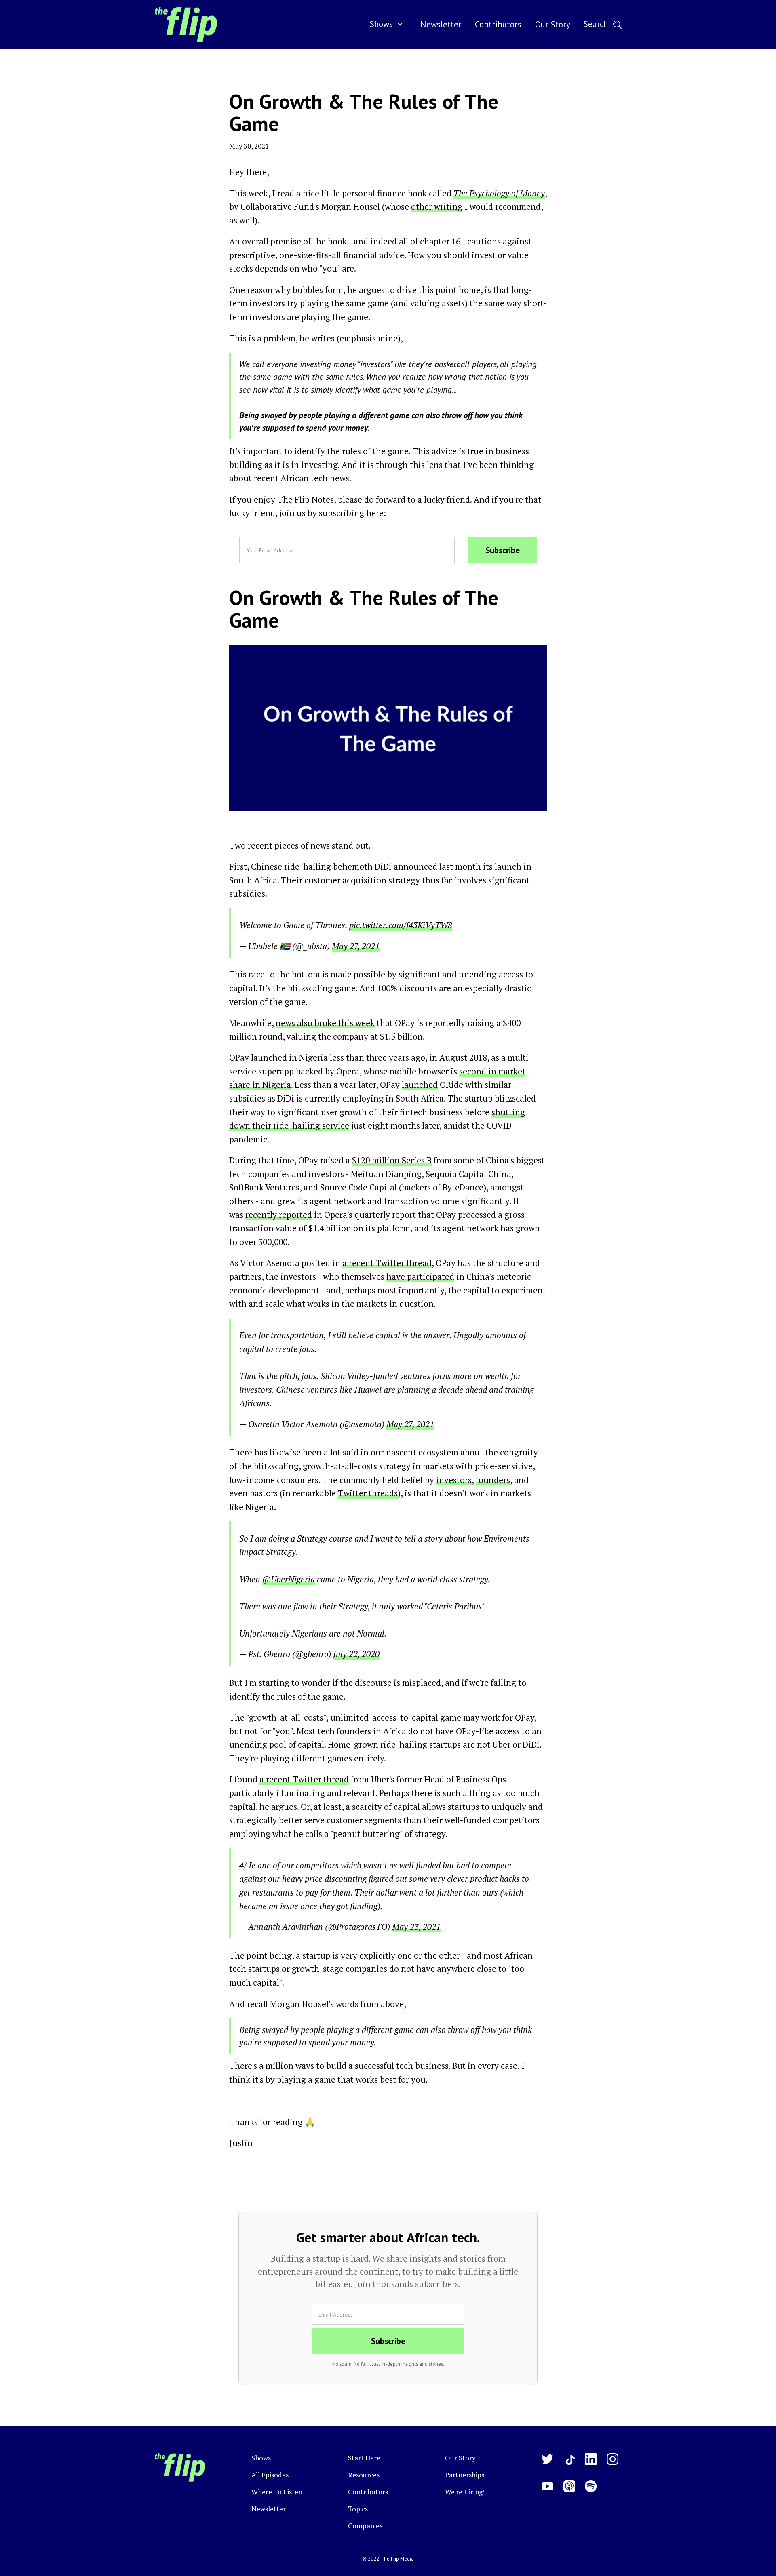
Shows (381, 24)
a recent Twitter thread (387, 1263)
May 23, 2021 (416, 1927)
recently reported (279, 1215)
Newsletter (269, 2509)
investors (454, 1480)
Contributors (368, 2492)
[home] (186, 25)
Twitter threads (368, 1493)
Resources (364, 2475)
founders (493, 1480)
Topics (358, 2509)
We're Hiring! (465, 2492)
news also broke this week (325, 1023)
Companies (365, 2526)
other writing (437, 206)
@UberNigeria (289, 1579)
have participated (420, 1276)
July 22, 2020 (356, 1654)
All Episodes (270, 2475)
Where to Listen (277, 2492)
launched (420, 1085)
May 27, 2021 (356, 946)
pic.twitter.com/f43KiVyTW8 (401, 925)
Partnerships (465, 2475)
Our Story (460, 2458)
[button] (388, 25)
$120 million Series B (392, 1160)
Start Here (364, 2458)
